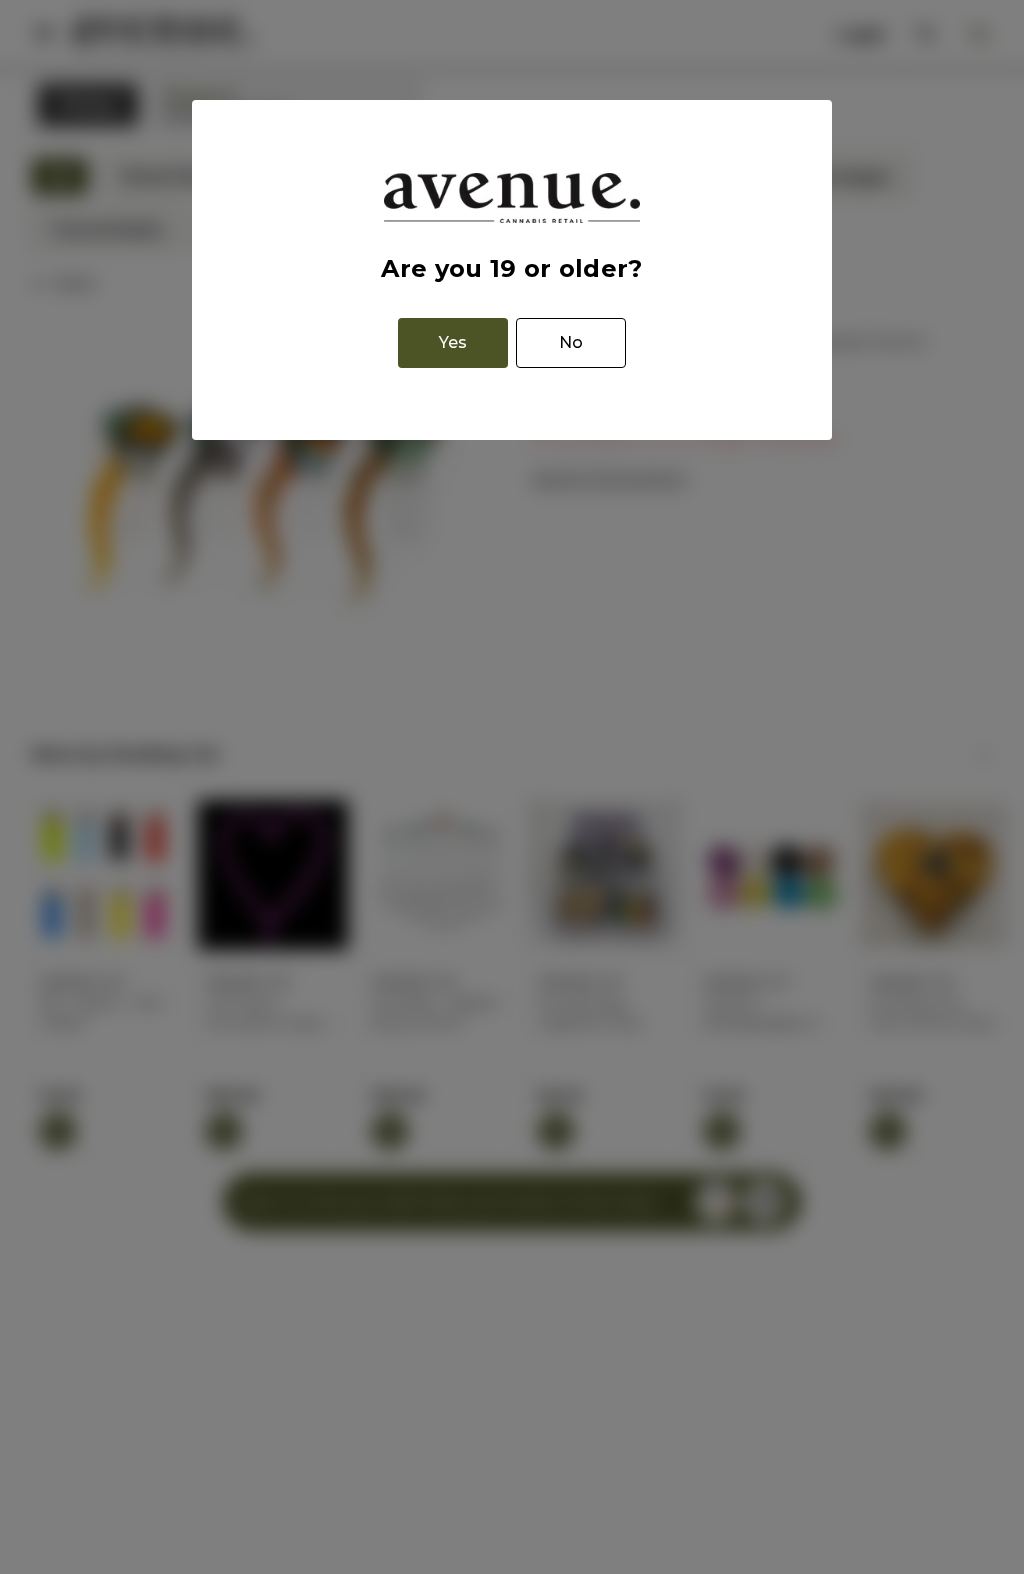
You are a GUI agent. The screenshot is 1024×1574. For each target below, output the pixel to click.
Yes (453, 342)
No (571, 342)
